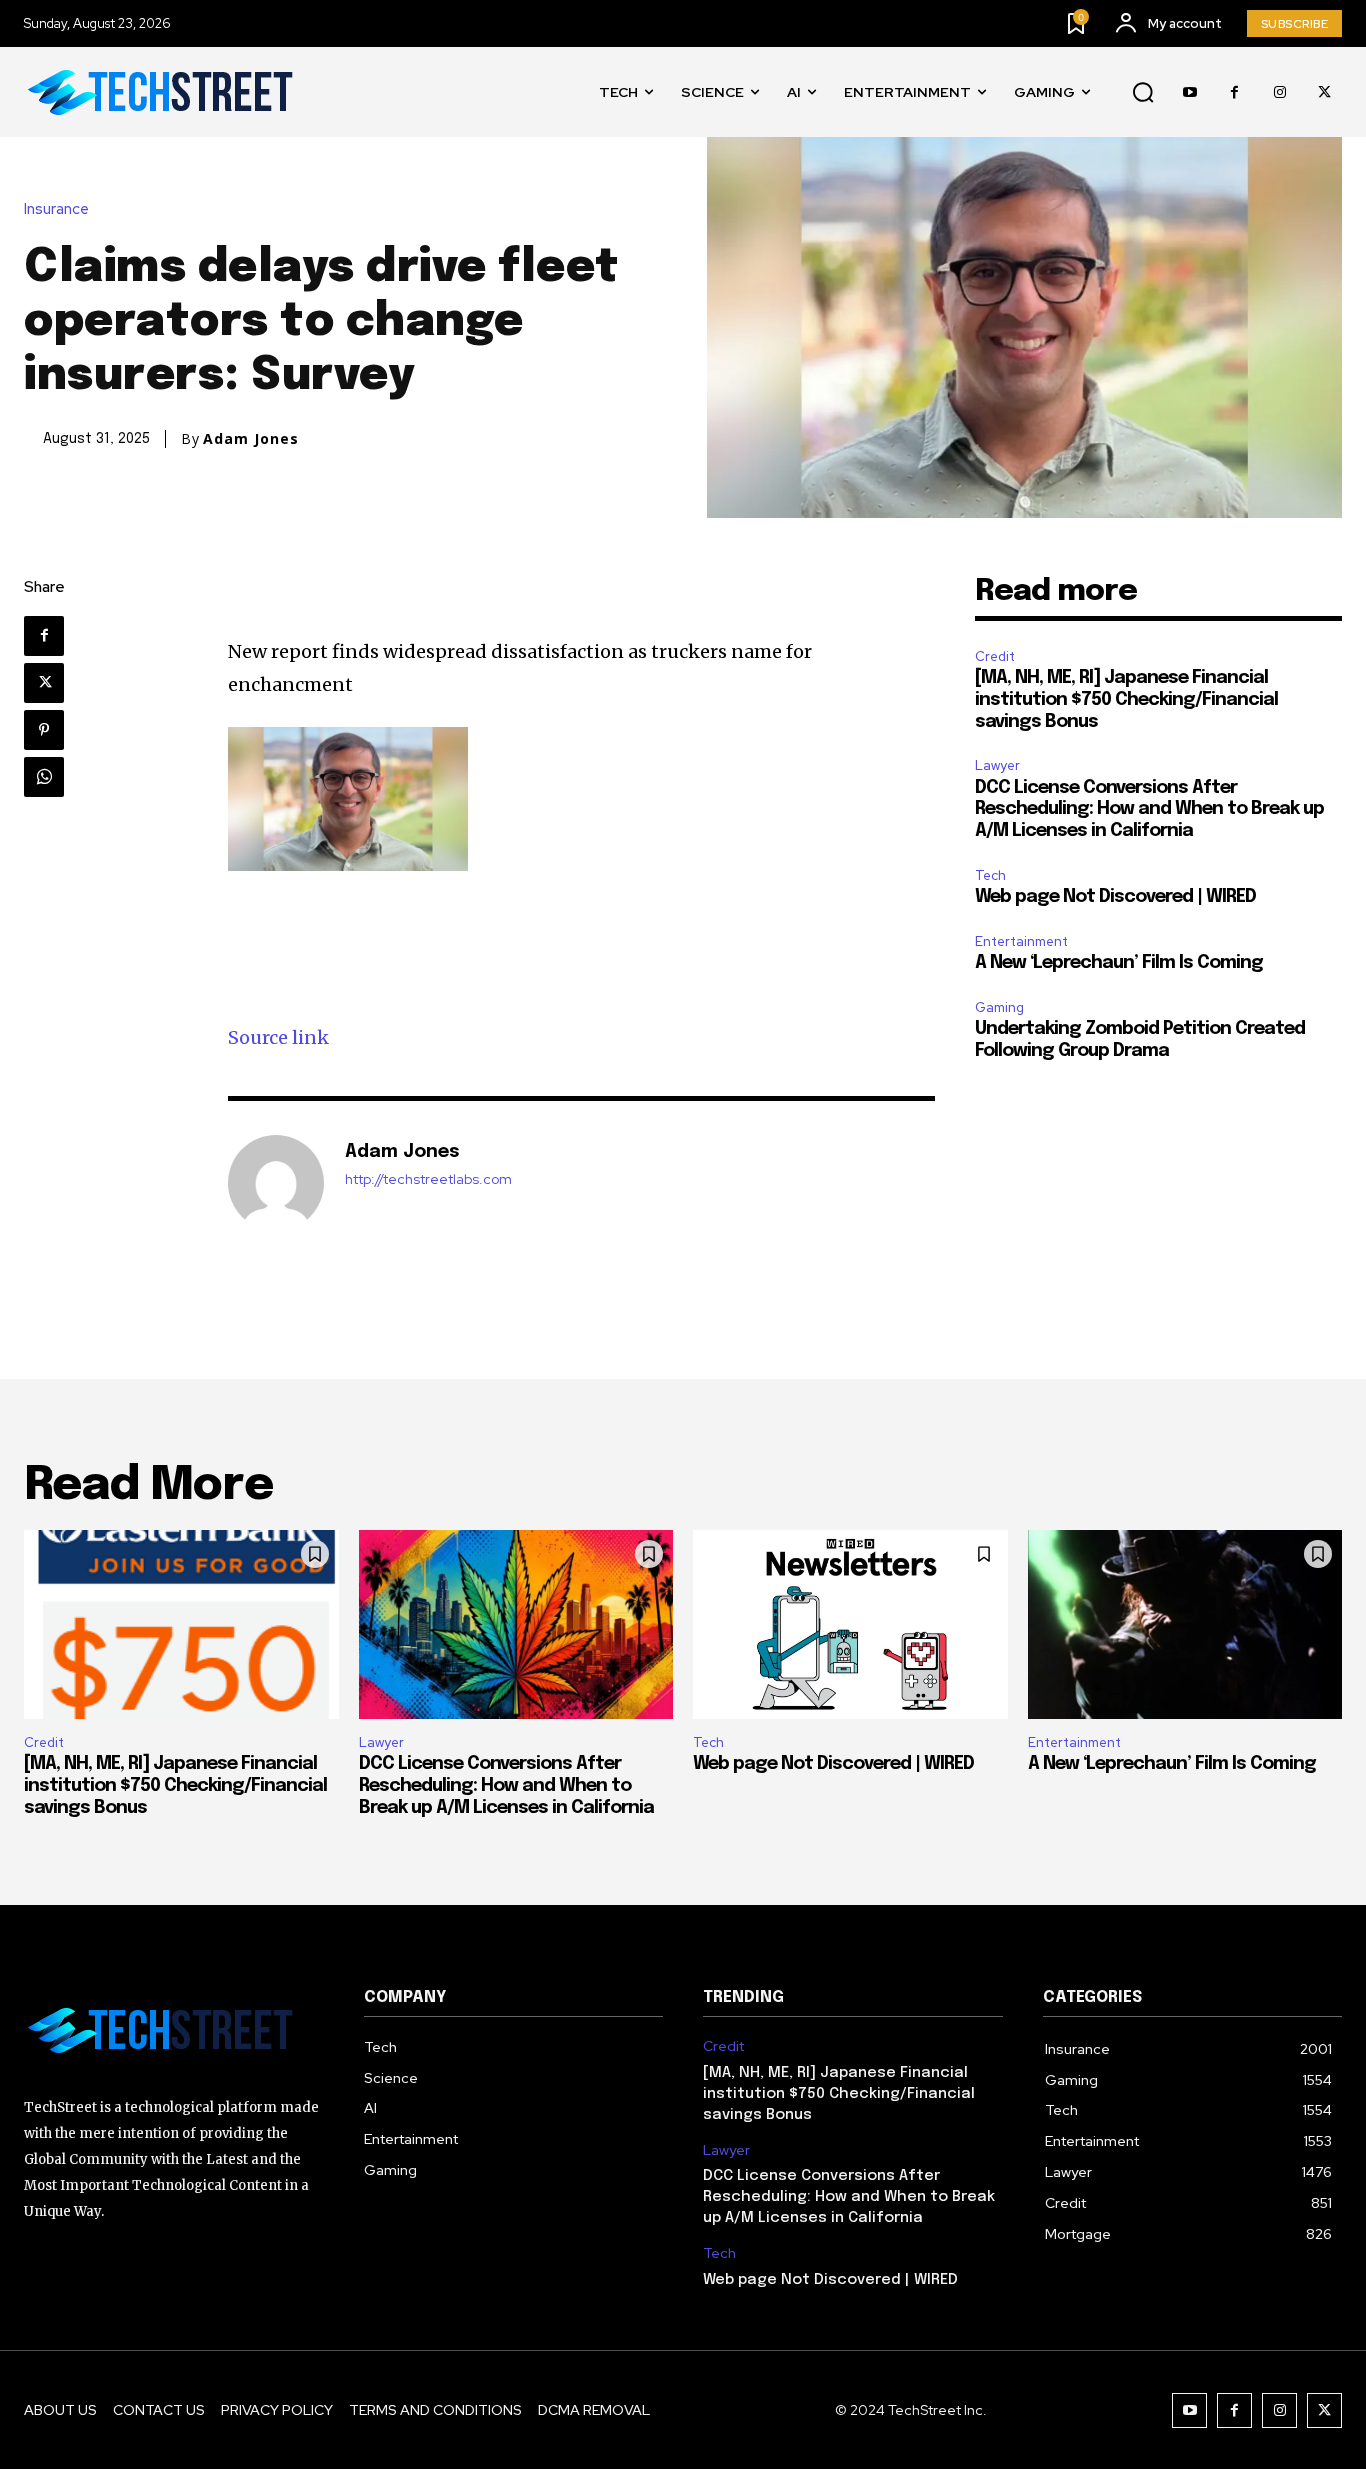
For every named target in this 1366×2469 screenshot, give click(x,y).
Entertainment (1021, 941)
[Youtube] (1189, 92)
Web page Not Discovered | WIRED (1115, 897)
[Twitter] (1324, 92)
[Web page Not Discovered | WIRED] (850, 1624)
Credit (995, 656)
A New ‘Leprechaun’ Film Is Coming (1119, 963)
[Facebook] (1234, 92)
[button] (1143, 93)
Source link (278, 1037)
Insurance (56, 209)
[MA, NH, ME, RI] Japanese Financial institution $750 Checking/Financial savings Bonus (1126, 699)
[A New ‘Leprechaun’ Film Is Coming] (1185, 1624)
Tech (990, 875)
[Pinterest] (44, 730)
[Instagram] (1279, 92)
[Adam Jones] (276, 1183)
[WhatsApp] (44, 777)
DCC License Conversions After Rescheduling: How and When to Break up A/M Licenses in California (1149, 809)
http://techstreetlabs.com (428, 1179)
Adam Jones (251, 439)
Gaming (999, 1007)
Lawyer (997, 765)
